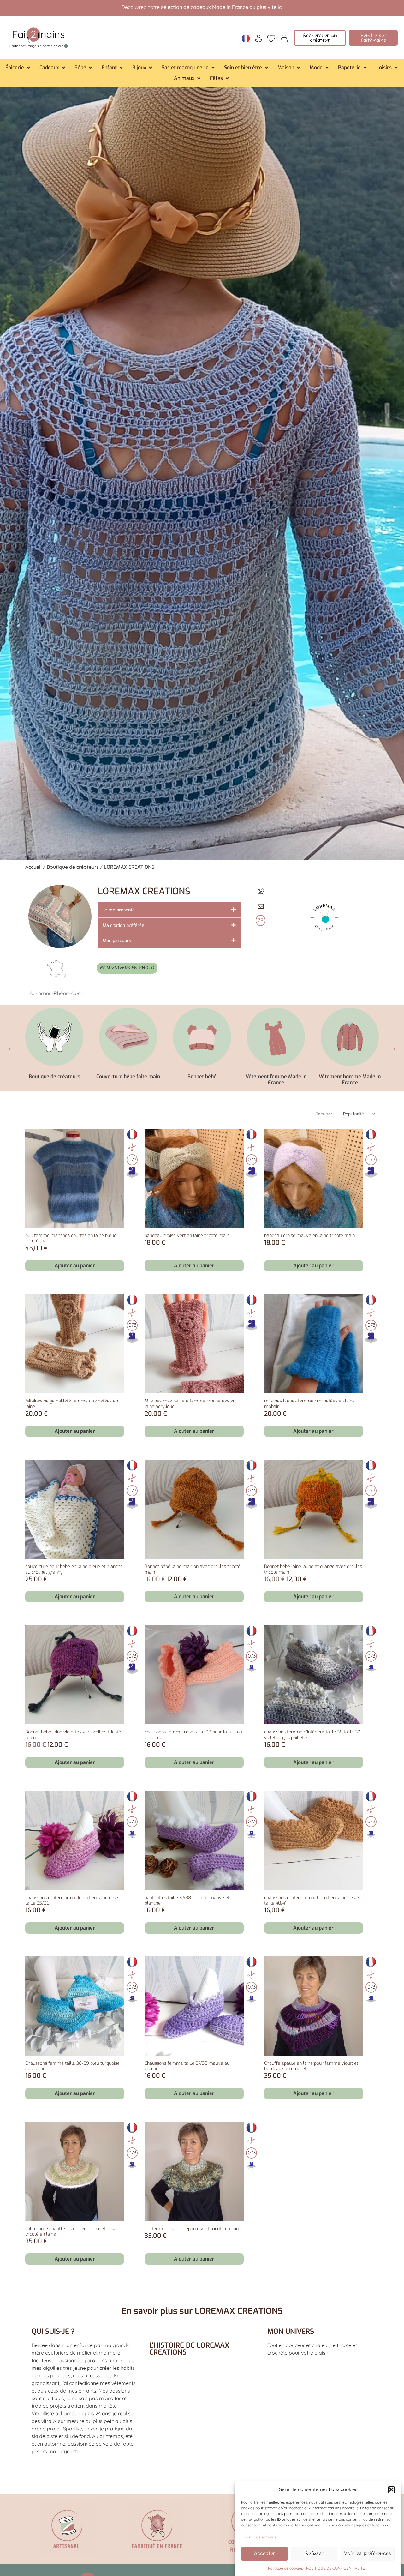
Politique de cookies (285, 2568)
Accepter (264, 2553)
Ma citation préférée (123, 925)
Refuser (314, 2553)
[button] (391, 2489)
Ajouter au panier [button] (75, 1266)
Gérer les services (260, 2537)
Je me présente (119, 910)
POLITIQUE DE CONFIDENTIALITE (336, 2568)
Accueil (33, 867)
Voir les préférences (368, 2553)
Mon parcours (117, 941)
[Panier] (284, 38)
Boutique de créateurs (73, 867)
